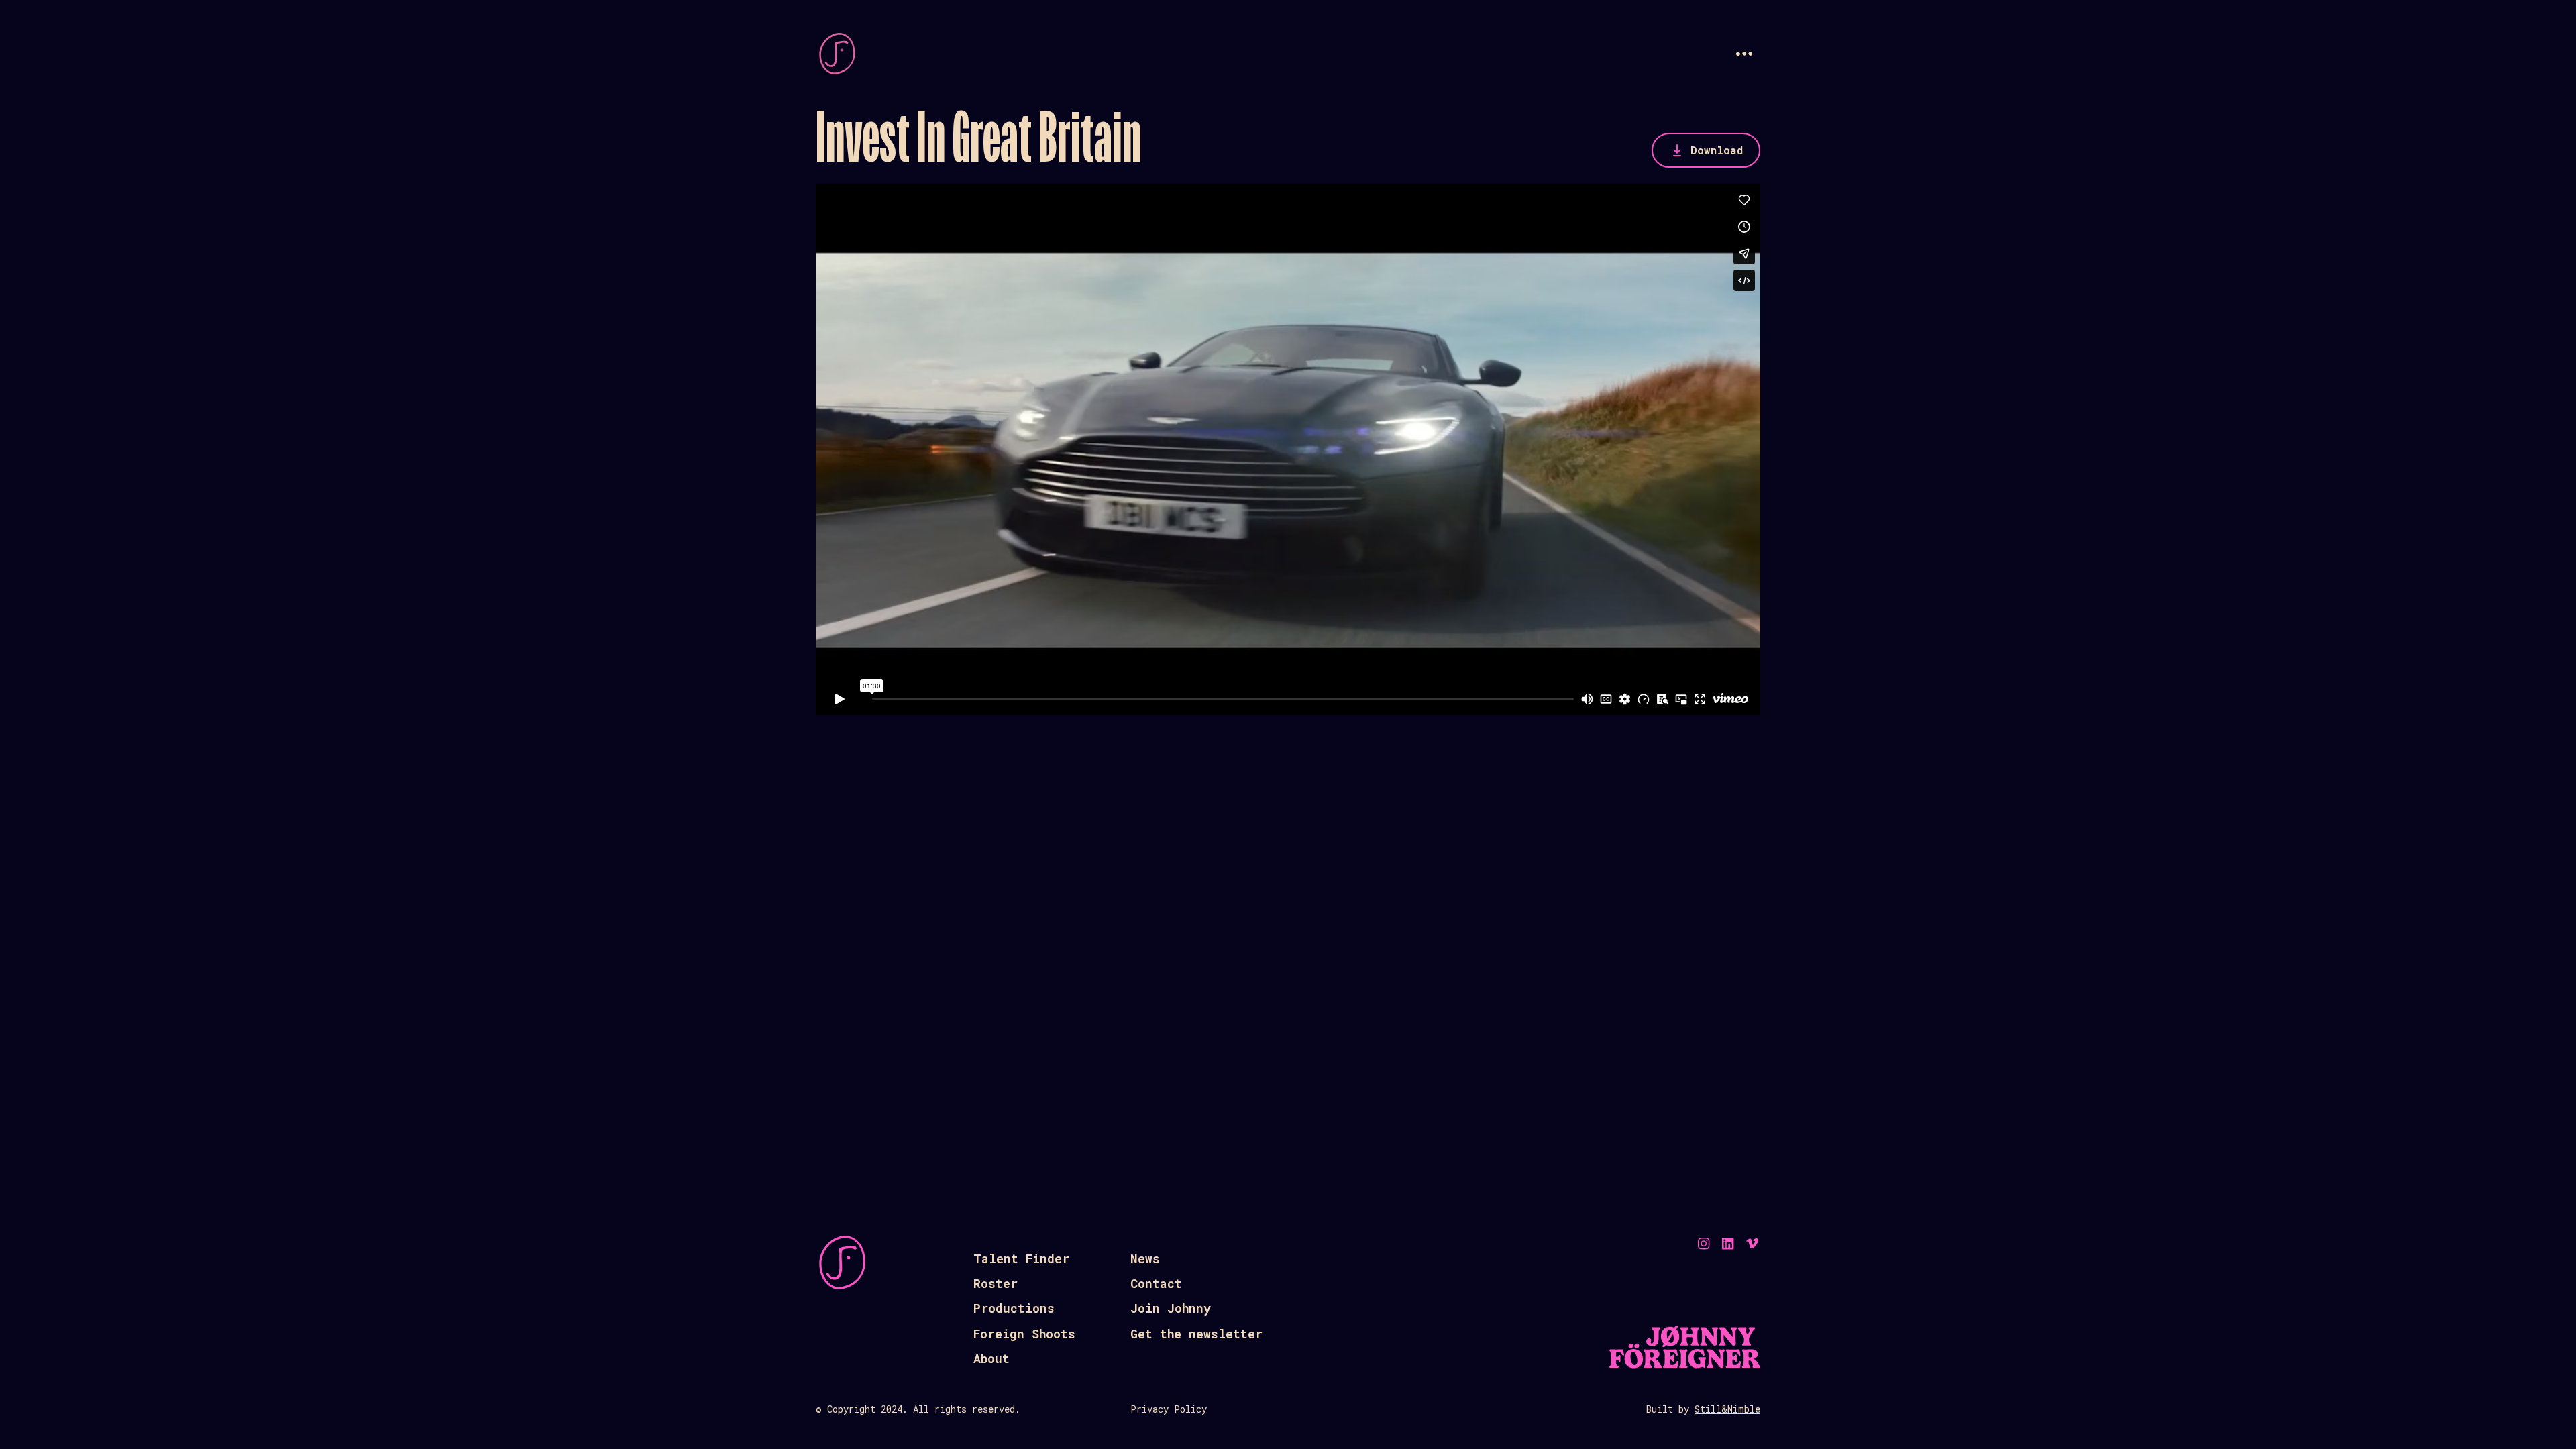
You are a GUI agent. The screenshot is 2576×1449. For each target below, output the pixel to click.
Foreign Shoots (1024, 1334)
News (1145, 1258)
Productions (1014, 1308)
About (991, 1358)
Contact (1156, 1283)
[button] (1744, 54)
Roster (996, 1283)
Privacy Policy (1169, 1409)
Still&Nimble (1727, 1409)
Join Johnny (1171, 1308)
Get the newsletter (1196, 1334)
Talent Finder (1021, 1258)
